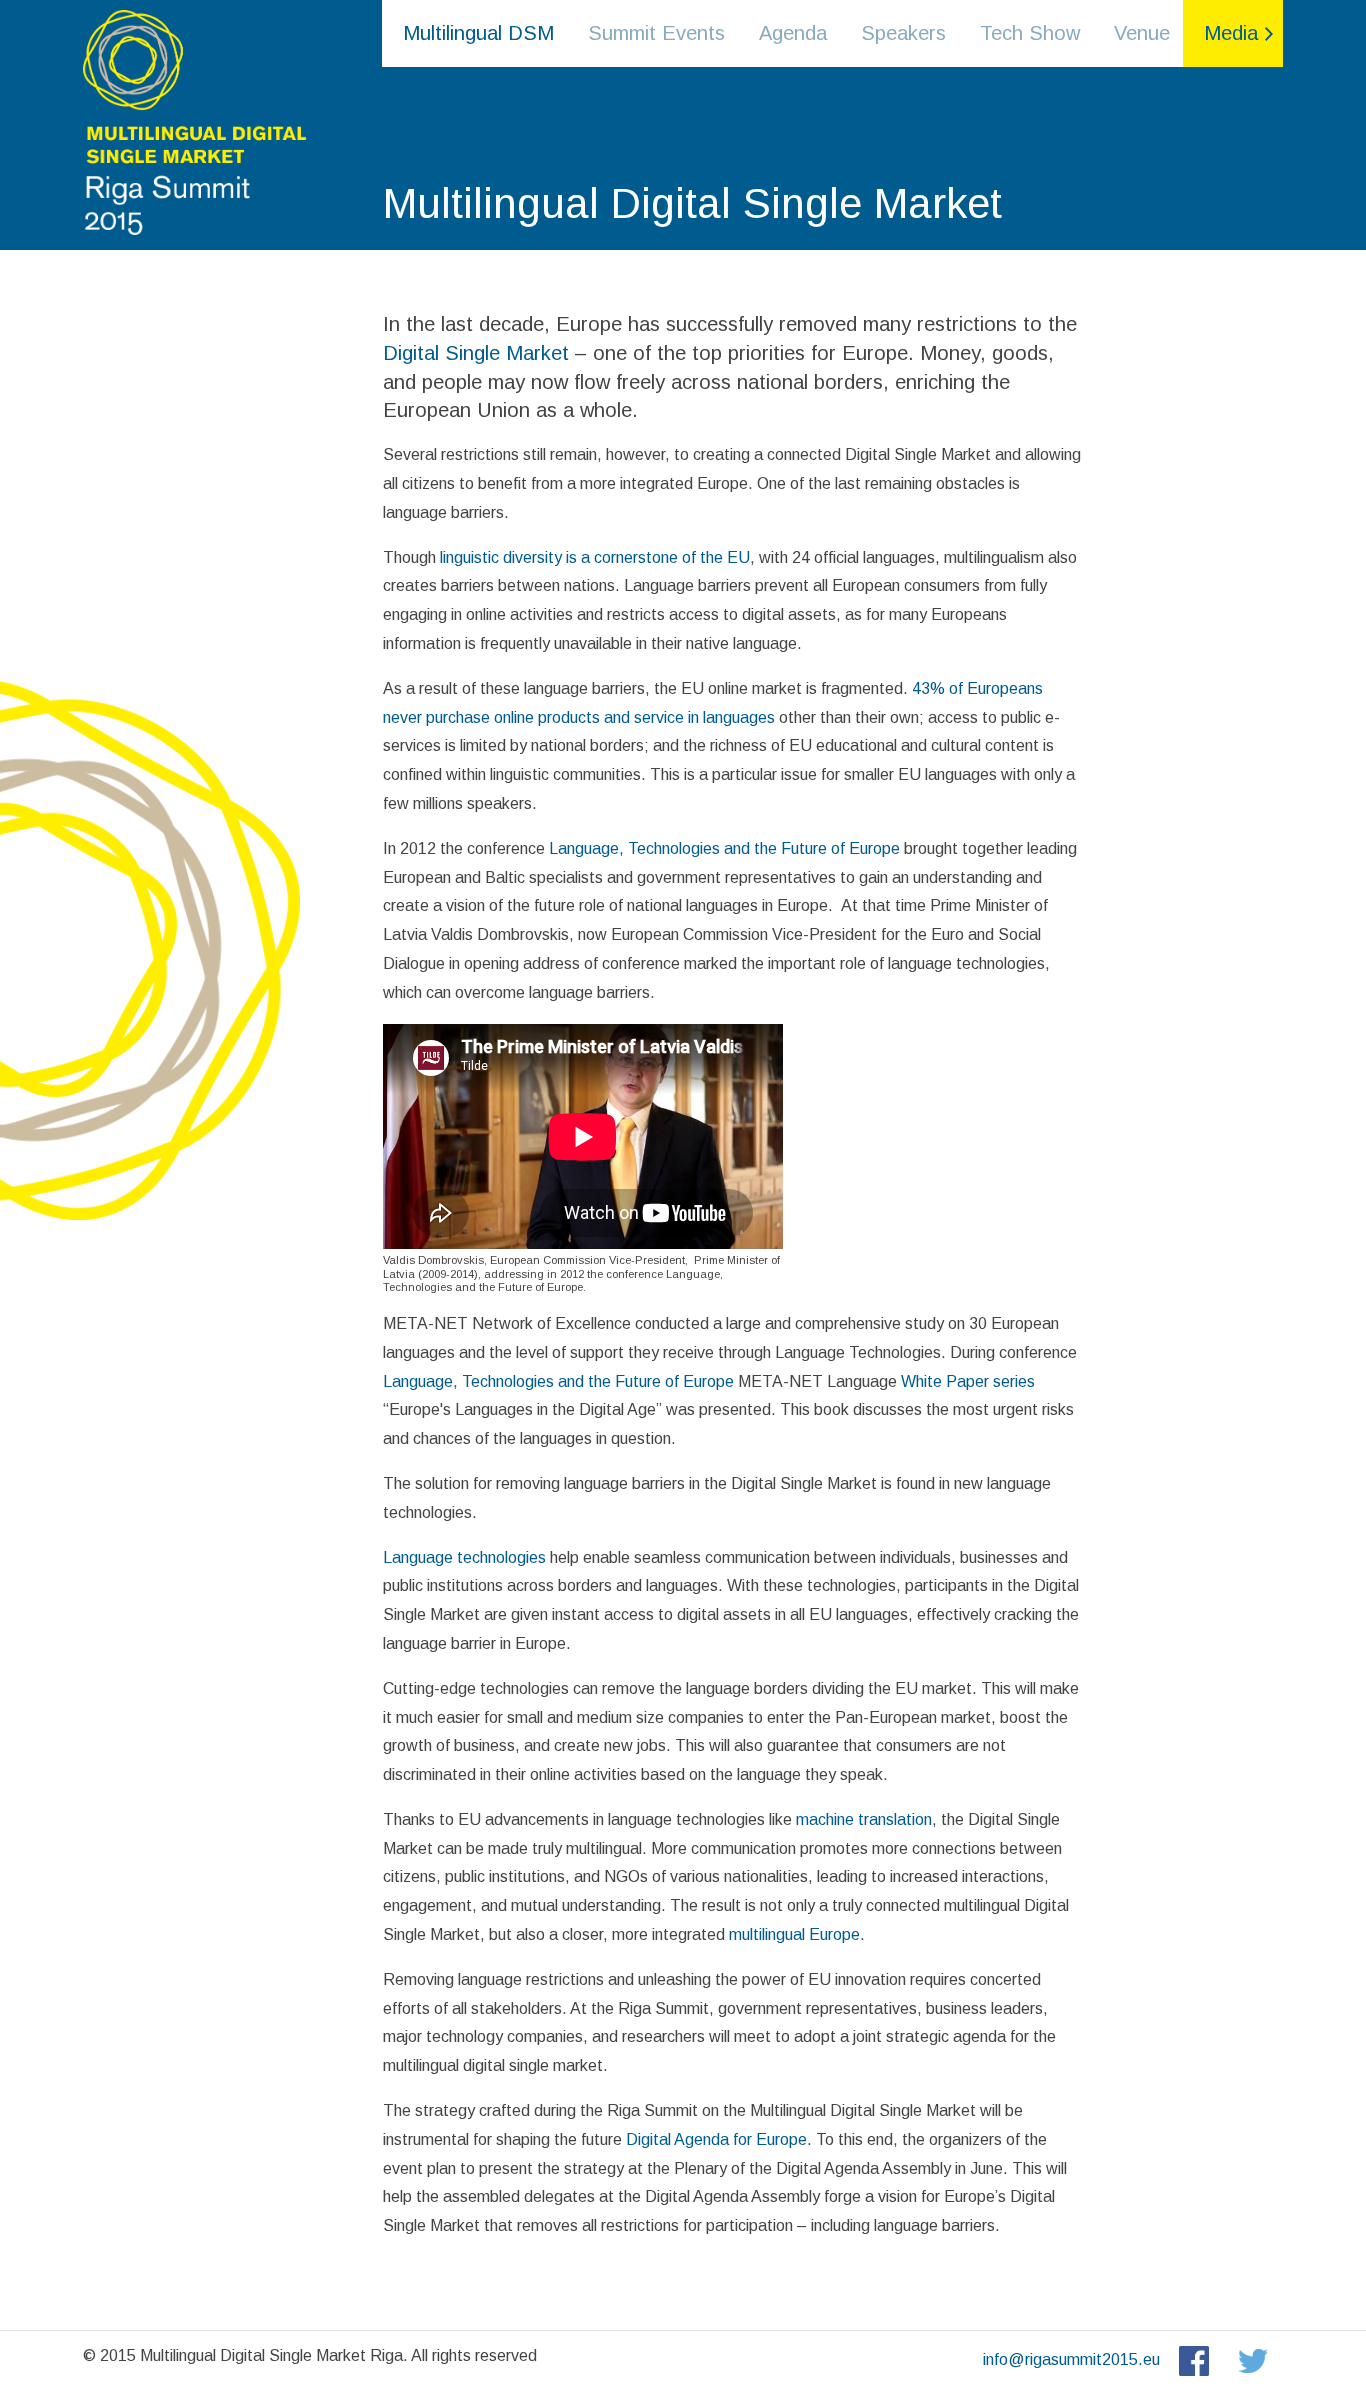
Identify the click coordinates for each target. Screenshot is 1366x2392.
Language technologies (464, 1557)
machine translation (864, 1819)
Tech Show (1030, 33)
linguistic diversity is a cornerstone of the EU (595, 557)
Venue (1142, 33)
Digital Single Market (476, 353)
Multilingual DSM (478, 33)
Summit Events (656, 33)
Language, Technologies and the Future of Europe (722, 848)
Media (1231, 33)
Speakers (903, 33)
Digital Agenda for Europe (716, 2139)
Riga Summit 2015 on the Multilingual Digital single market (193, 120)
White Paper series (966, 1381)
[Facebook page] (1191, 2359)
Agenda (793, 33)
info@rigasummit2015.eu (1071, 2359)
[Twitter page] (1253, 2359)
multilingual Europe (794, 1934)
